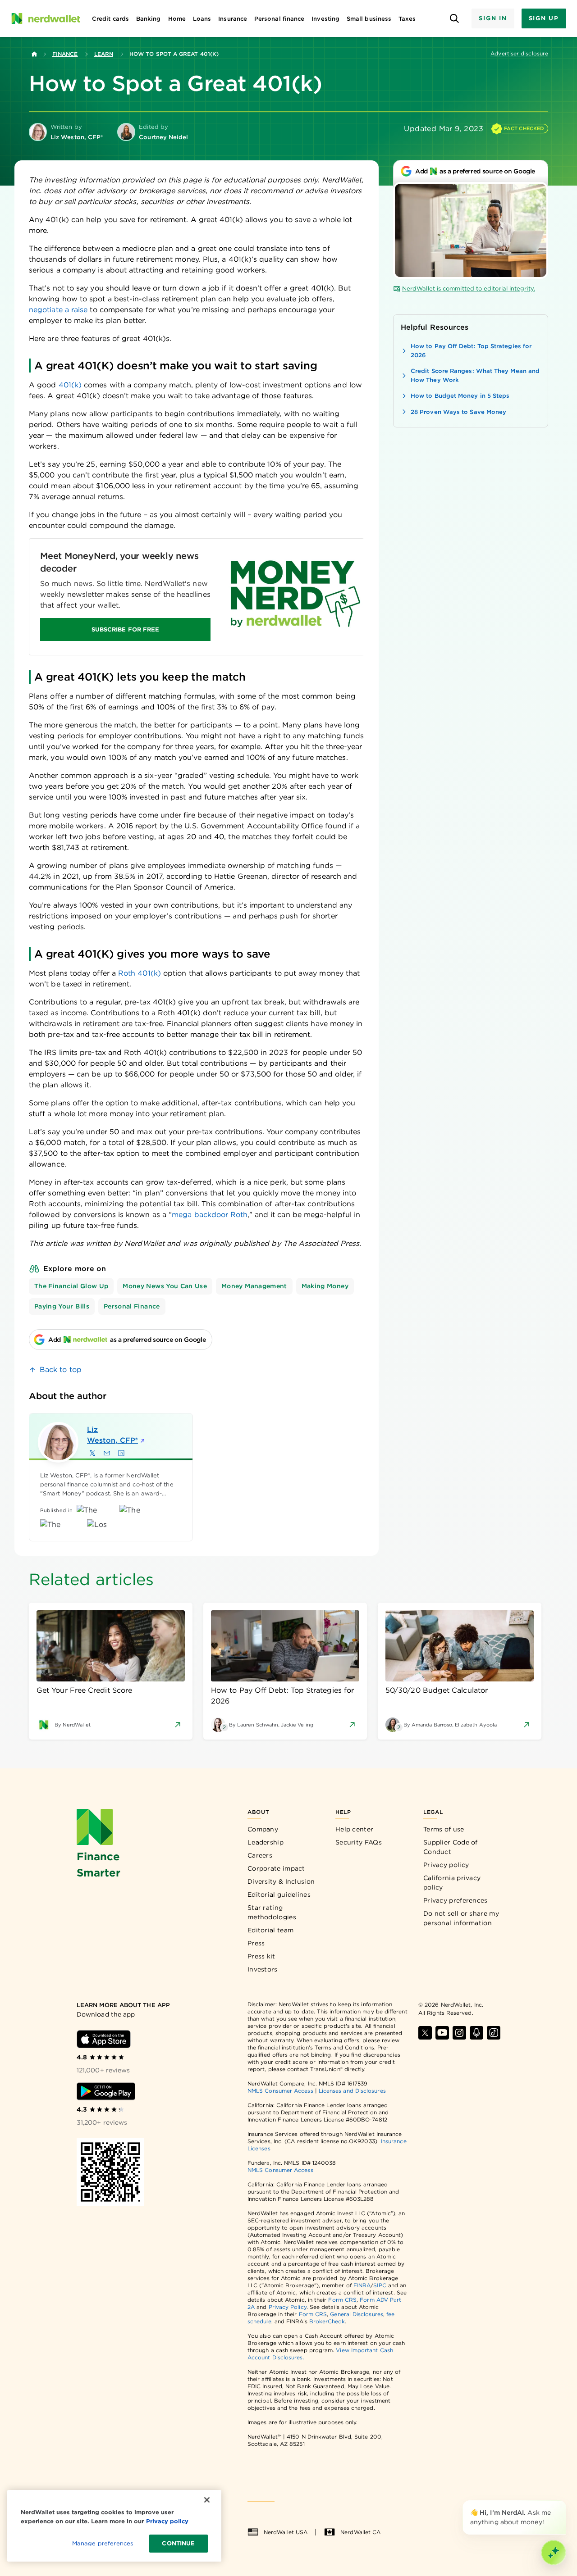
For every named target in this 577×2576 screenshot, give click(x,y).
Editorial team (270, 1930)
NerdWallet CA (360, 2532)
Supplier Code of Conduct (451, 1847)
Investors (263, 1969)
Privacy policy (446, 1865)
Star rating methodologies (272, 1912)
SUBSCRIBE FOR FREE (125, 629)
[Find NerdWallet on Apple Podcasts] (476, 2033)
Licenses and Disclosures (352, 2091)
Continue (178, 2543)
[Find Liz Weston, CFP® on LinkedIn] (121, 1453)
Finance (65, 54)
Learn (104, 54)
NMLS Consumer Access (280, 2091)
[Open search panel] (454, 19)
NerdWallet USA (286, 2532)
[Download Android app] (106, 2091)
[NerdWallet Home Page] (46, 18)
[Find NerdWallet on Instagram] (459, 2033)
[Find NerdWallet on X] (425, 2033)
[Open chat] (554, 2553)
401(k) (71, 385)
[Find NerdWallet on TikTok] (494, 2033)
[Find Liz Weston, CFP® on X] (92, 1453)
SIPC (380, 2285)
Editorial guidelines (279, 1895)
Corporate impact (276, 1868)
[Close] (564, 2502)
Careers (260, 1855)
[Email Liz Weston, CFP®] (107, 1453)
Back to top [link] (61, 1370)
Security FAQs (359, 1842)
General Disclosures (357, 2314)
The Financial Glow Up (71, 1286)
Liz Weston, (112, 1435)
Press (256, 1943)
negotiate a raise (58, 310)
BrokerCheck (327, 2321)
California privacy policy (452, 1883)
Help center (354, 1829)
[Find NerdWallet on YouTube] (442, 2033)
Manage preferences (103, 2543)
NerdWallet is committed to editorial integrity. (469, 288)
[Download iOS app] (104, 2039)
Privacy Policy (288, 2307)
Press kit (261, 1956)
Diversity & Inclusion (281, 1881)
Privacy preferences (456, 1900)
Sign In (493, 18)
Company (263, 1829)
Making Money (325, 1286)
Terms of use (444, 1829)
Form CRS (342, 2300)
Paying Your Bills (62, 1306)
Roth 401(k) (140, 973)
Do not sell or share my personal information (461, 1918)
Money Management (254, 1286)
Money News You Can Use (165, 1286)
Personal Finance (132, 1306)
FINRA (362, 2285)
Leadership (266, 1842)
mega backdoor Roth (210, 1215)
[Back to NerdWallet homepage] (34, 54)
